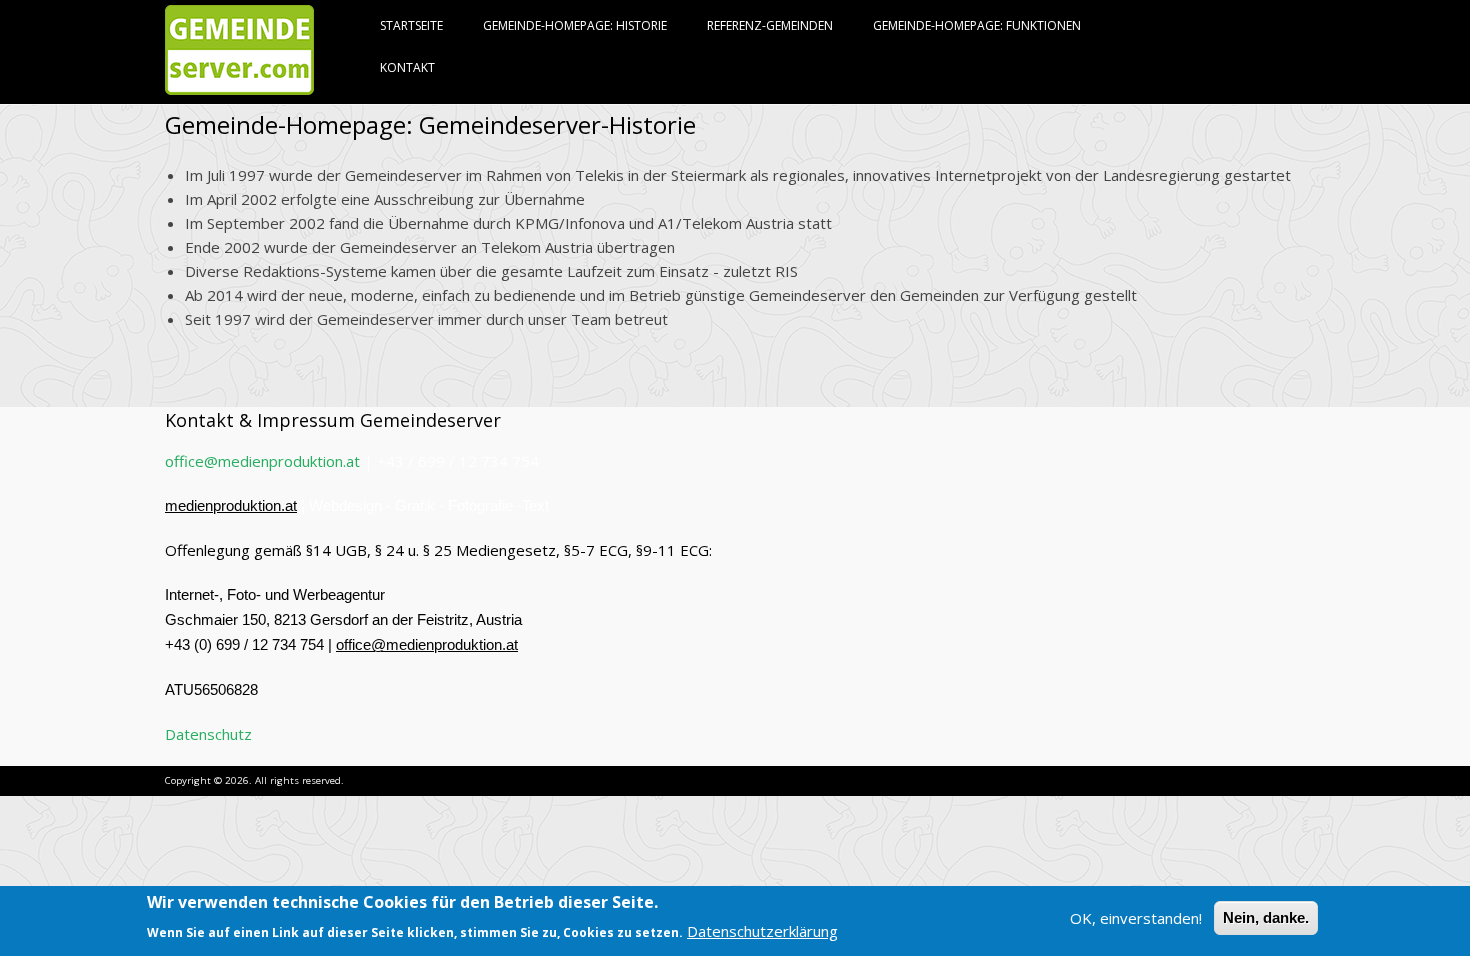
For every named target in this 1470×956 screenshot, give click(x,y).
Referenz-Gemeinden (770, 25)
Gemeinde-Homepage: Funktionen (977, 25)
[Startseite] (239, 87)
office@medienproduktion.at (262, 461)
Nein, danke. (1266, 917)
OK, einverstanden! (1136, 918)
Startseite (411, 25)
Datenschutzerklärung (762, 930)
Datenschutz (208, 734)
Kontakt (407, 67)
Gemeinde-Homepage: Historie (575, 25)
